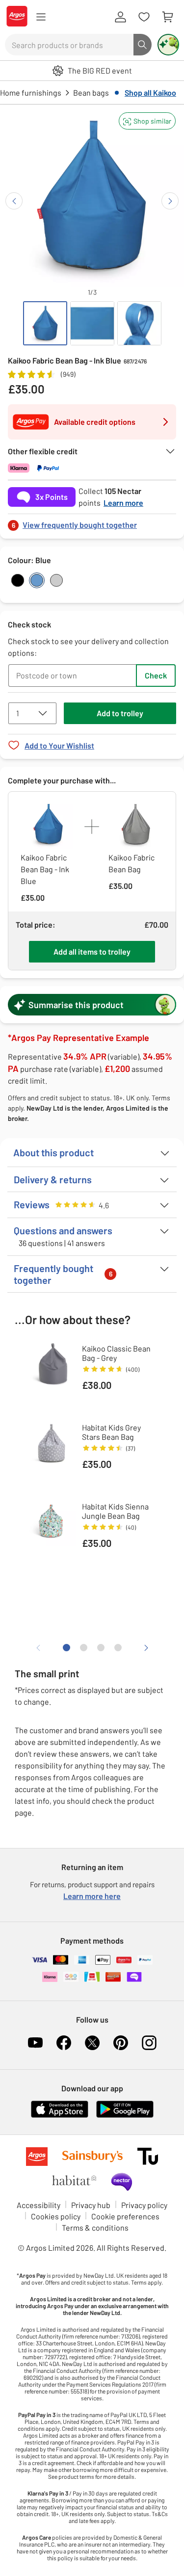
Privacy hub (91, 2205)
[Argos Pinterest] (121, 2043)
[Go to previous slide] (14, 201)
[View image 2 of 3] (92, 323)
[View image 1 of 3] (45, 323)
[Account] (120, 17)
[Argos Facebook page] (64, 2043)
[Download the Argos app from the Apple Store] (60, 2116)
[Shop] (41, 17)
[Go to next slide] (170, 201)
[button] (147, 121)
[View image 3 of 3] (139, 323)
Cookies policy (56, 2216)
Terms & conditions (95, 2227)
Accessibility (39, 2205)
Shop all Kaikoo (150, 92)
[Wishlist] (144, 17)
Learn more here (92, 1896)
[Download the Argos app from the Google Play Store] (125, 2116)
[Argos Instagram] (149, 2043)
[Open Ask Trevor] (168, 45)
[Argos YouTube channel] (35, 2043)
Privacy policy (144, 2205)
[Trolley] (167, 17)
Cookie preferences (125, 2216)
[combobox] (69, 45)
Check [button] (156, 675)
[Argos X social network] (92, 2043)
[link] (92, 522)
